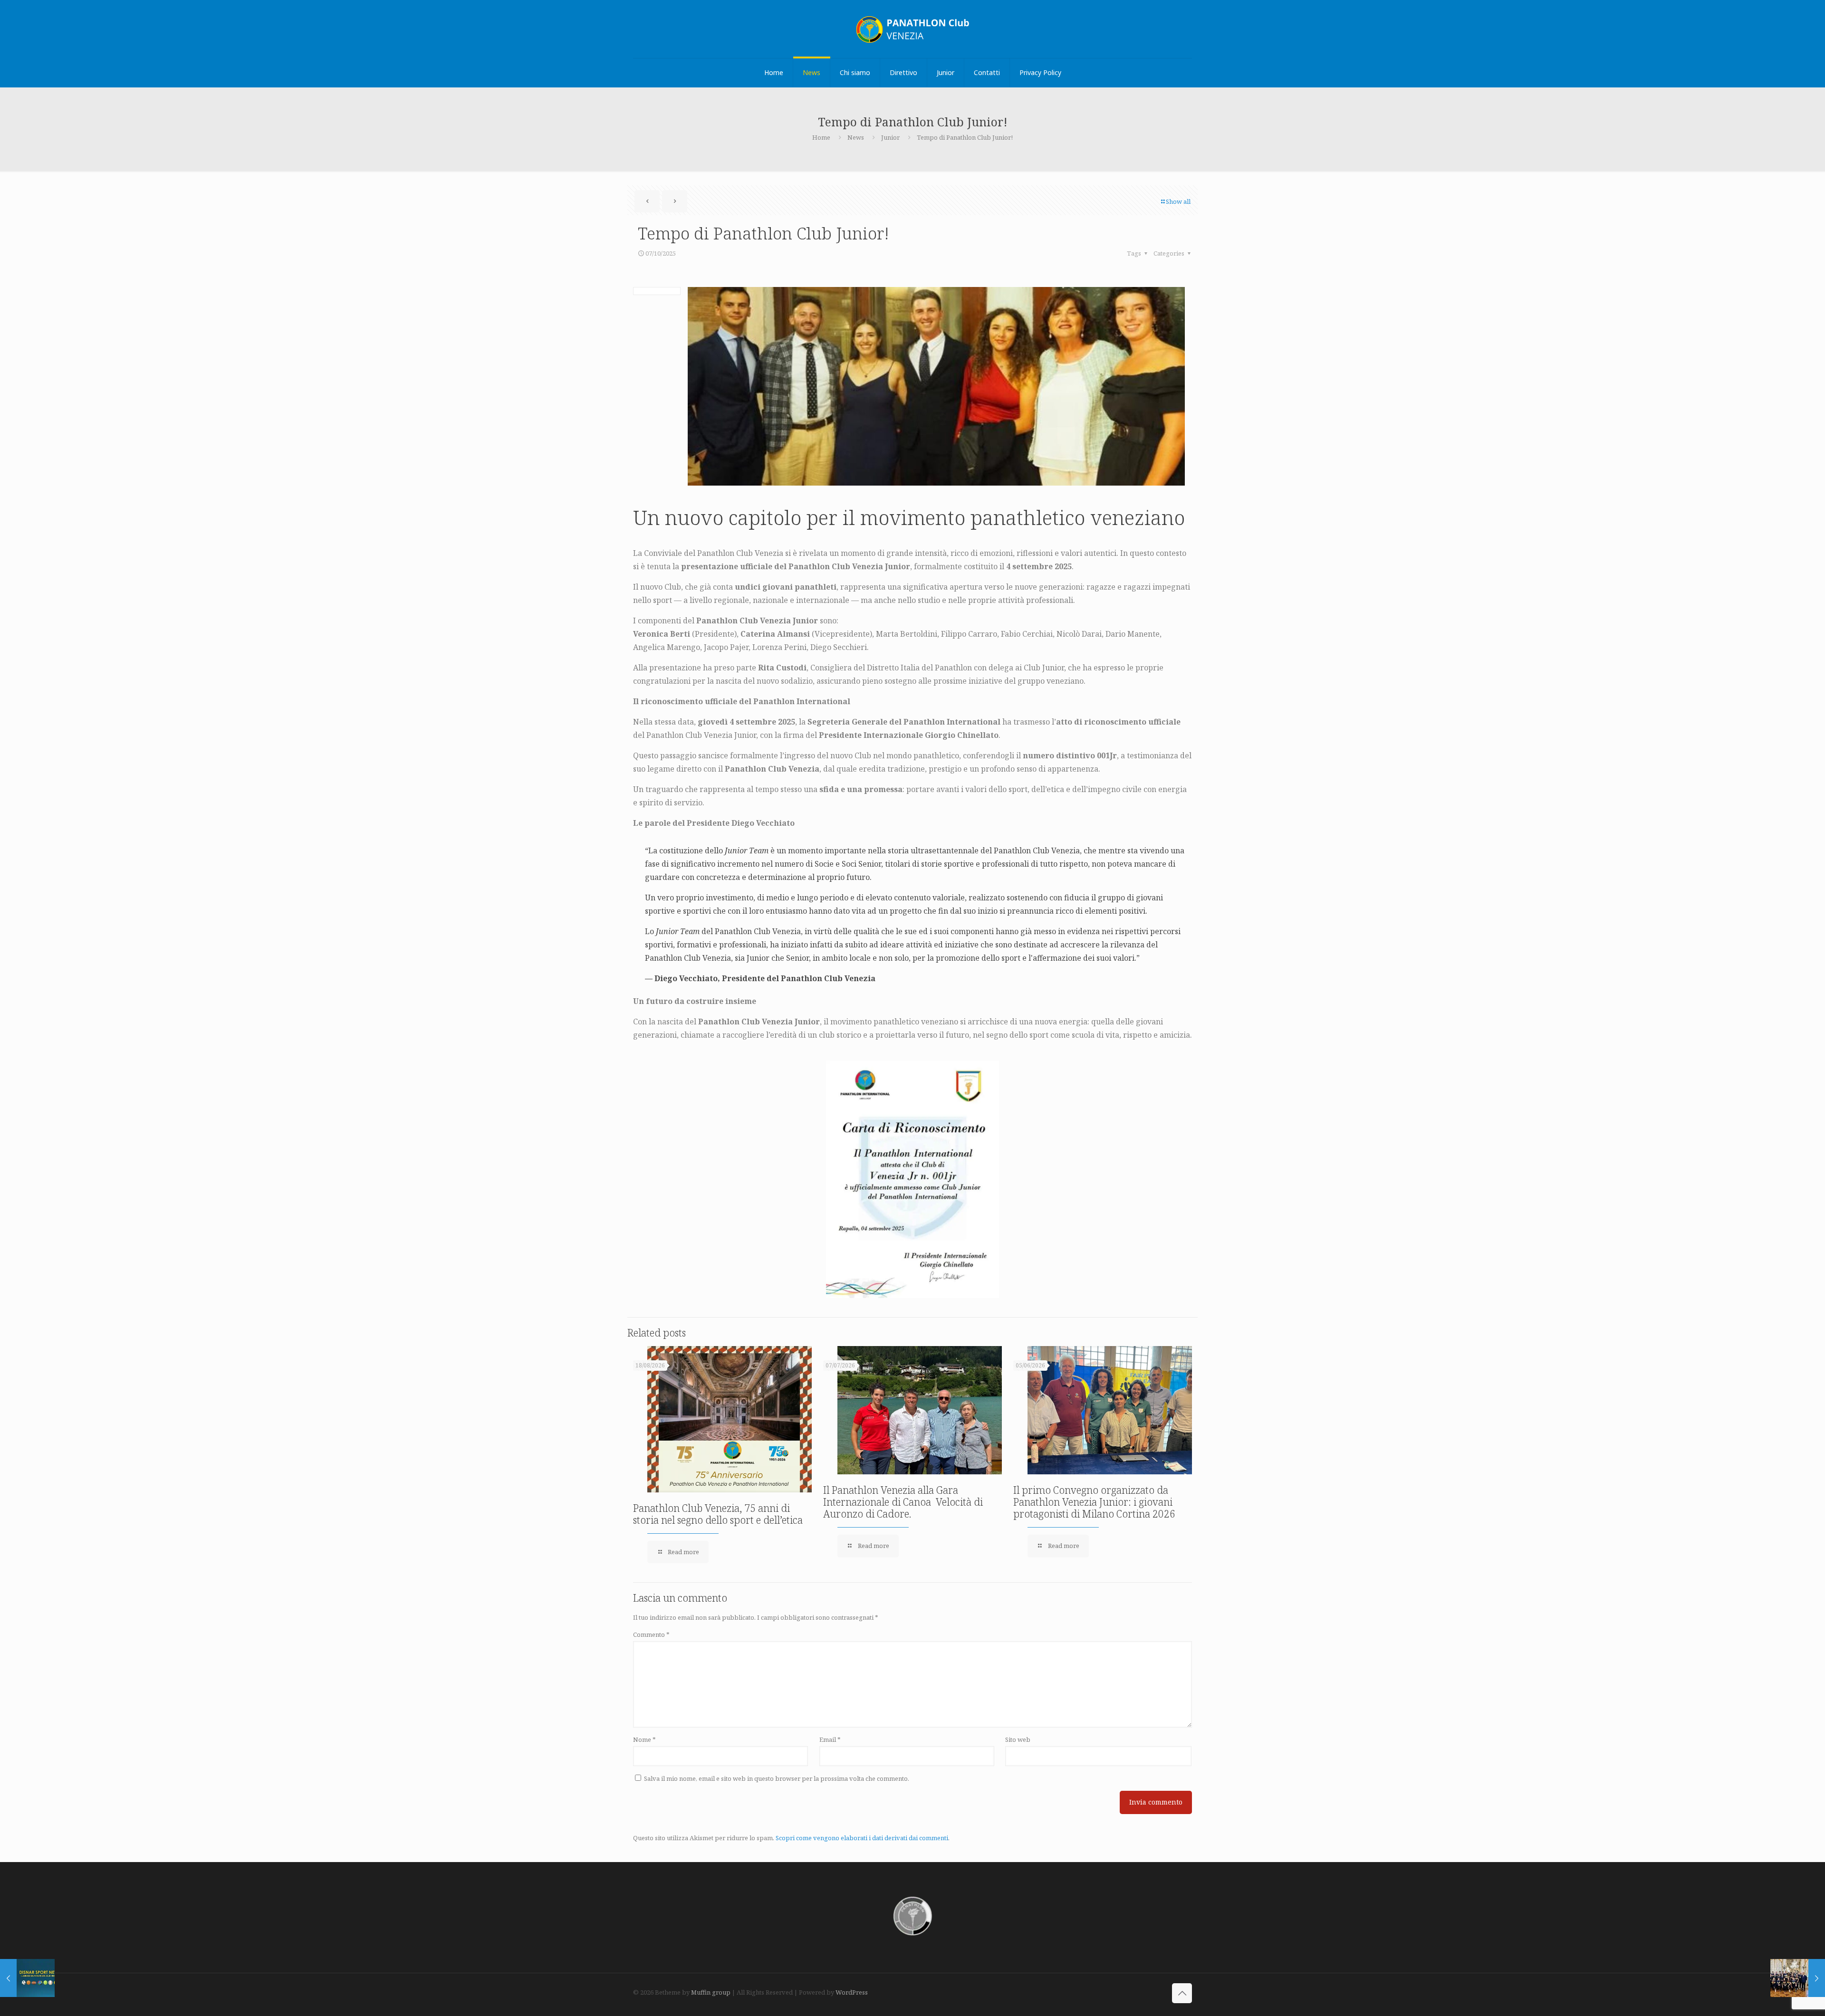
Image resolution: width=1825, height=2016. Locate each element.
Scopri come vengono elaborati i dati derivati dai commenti (862, 1838)
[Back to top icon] (1182, 1993)
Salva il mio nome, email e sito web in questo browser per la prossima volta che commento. (777, 1778)
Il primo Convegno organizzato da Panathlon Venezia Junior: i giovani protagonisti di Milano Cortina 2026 (1094, 1502)
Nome (644, 1739)
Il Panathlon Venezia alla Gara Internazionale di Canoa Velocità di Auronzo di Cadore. (903, 1502)
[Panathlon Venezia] (912, 29)
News (856, 137)
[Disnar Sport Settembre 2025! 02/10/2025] (27, 1978)
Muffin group (711, 1992)
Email (830, 1739)
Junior (890, 137)
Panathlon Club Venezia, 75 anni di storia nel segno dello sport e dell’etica (718, 1514)
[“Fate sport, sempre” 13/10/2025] (1798, 1978)
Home (821, 137)
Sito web (1018, 1739)
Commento (651, 1634)
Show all (1178, 201)
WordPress (852, 1992)
